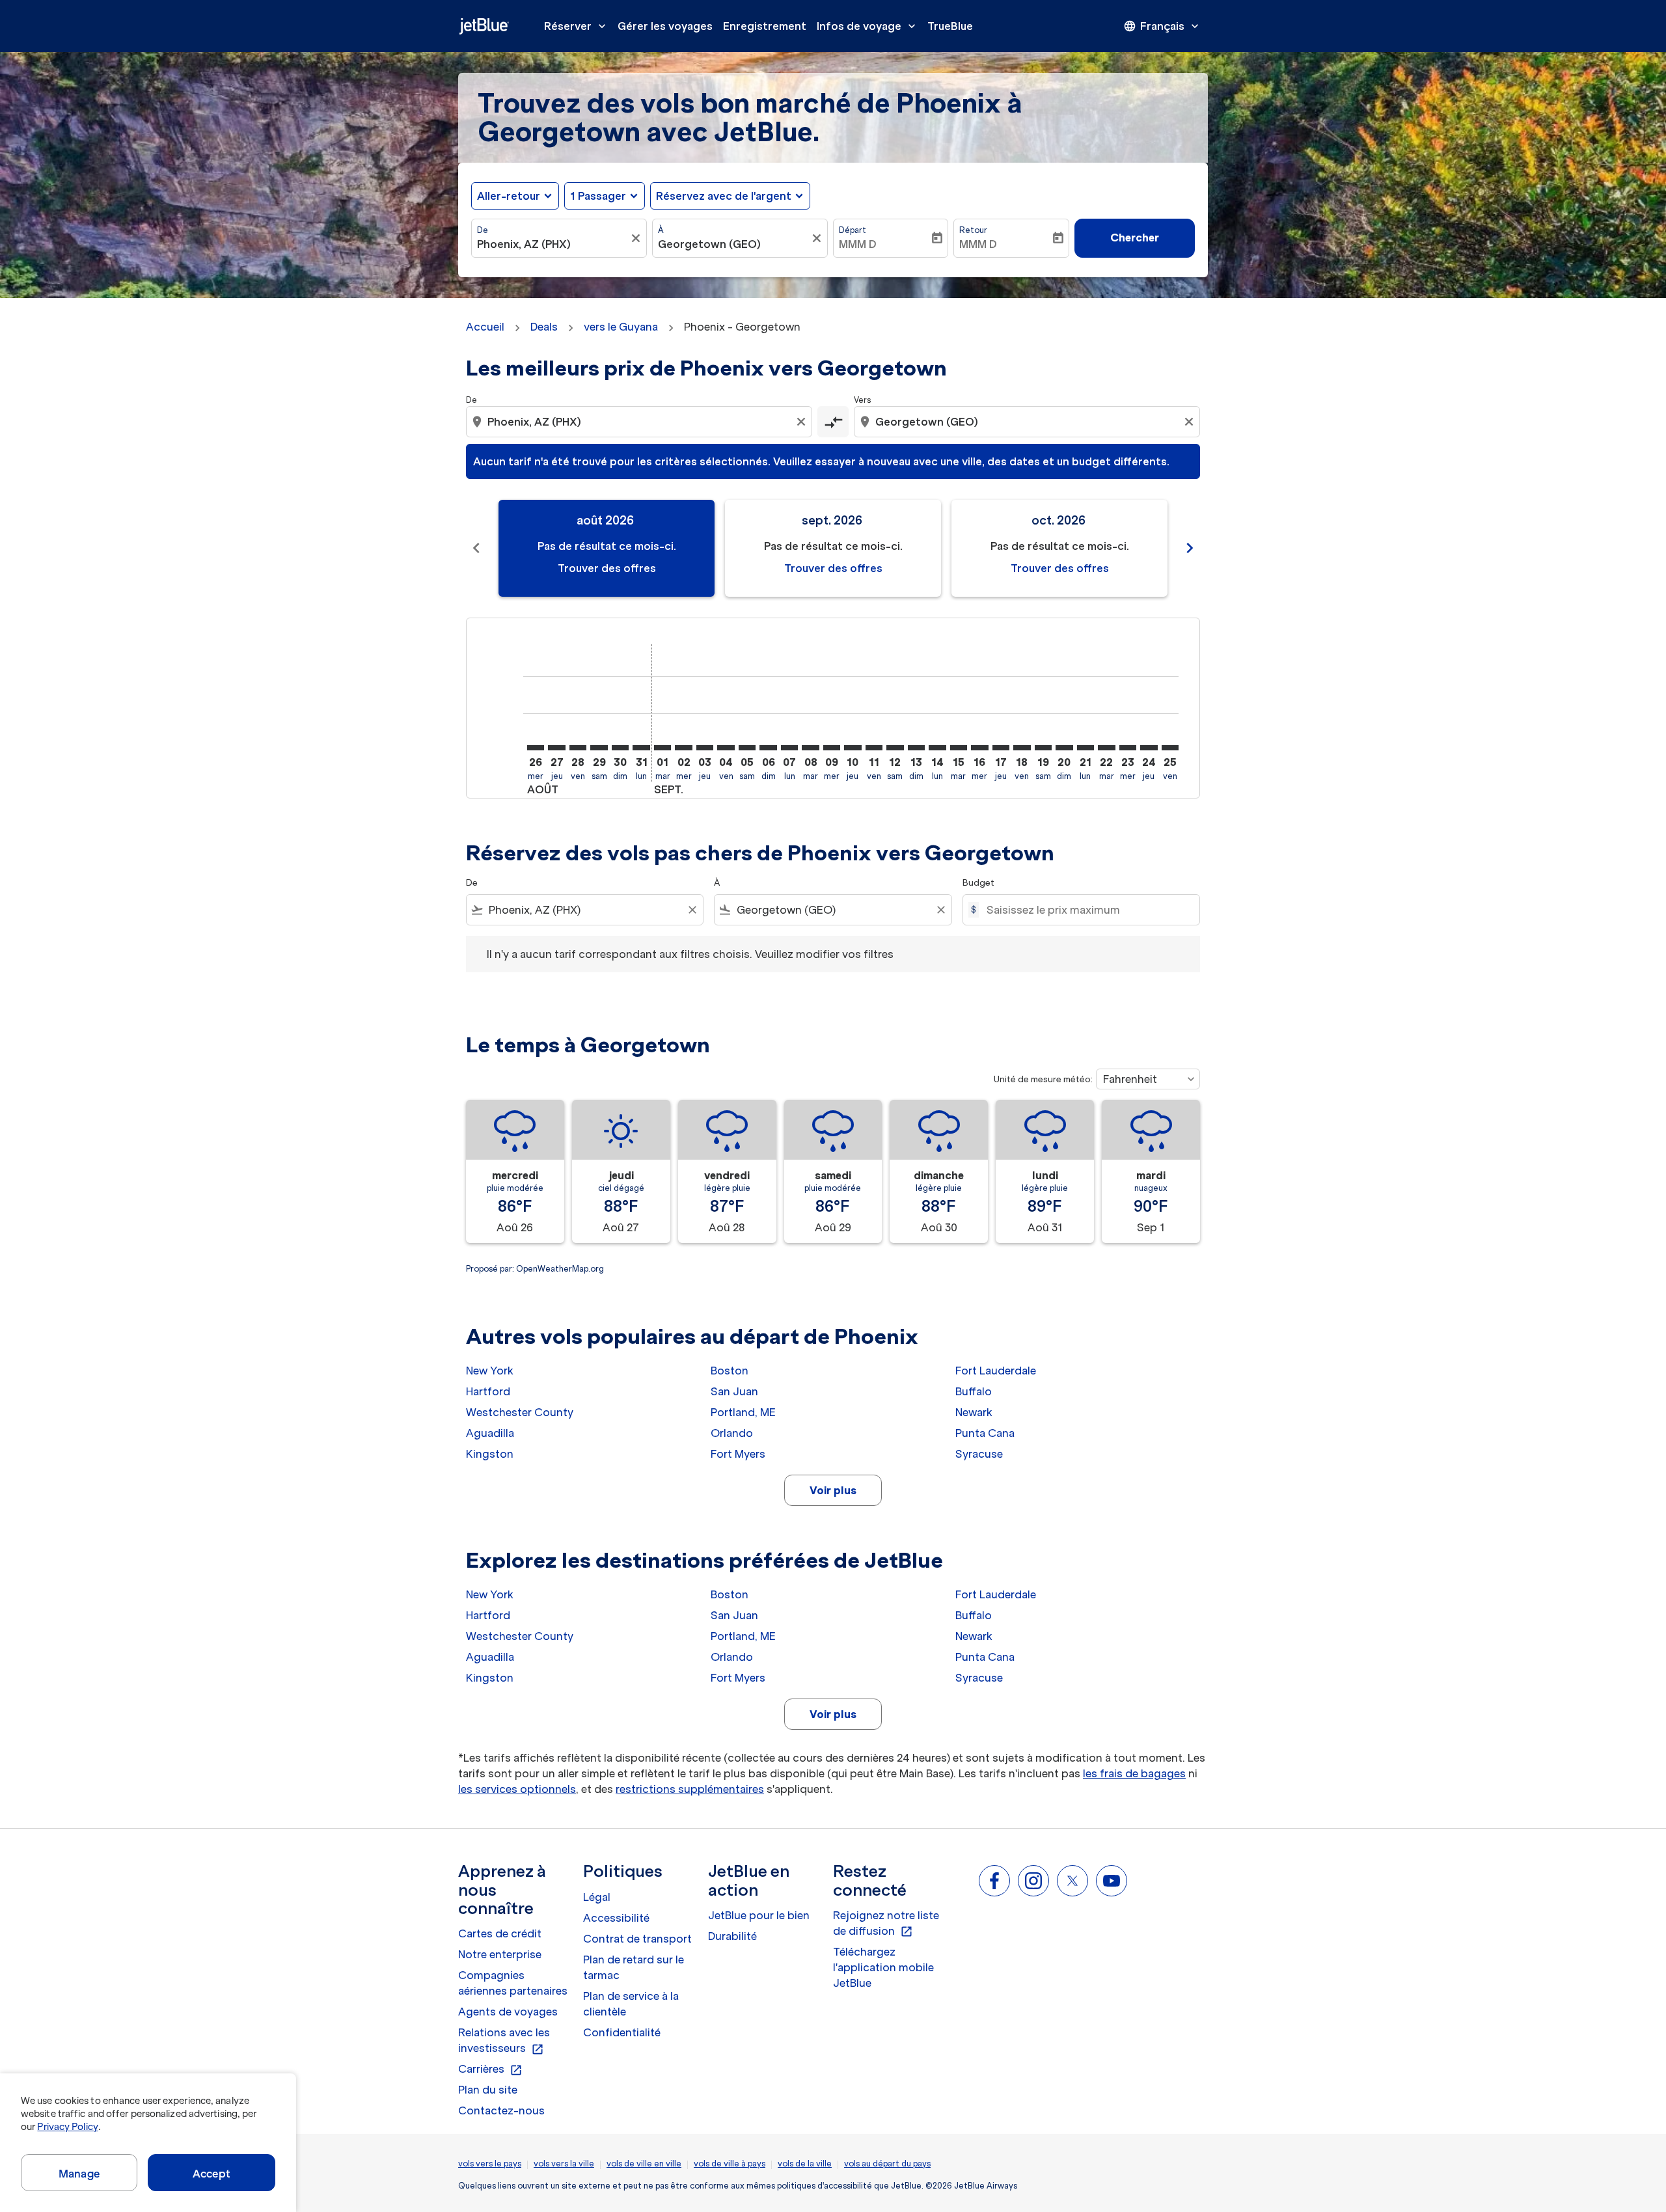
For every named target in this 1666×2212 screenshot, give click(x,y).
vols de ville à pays (730, 2164)
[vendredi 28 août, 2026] (578, 748)
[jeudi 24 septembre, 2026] (1149, 748)
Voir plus (833, 1490)
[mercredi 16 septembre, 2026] (979, 748)
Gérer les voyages (665, 26)
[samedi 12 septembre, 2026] (895, 748)
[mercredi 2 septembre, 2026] (683, 748)
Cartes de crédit (500, 1933)
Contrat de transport (637, 1939)
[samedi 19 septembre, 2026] (1043, 748)
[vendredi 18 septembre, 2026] (1022, 748)
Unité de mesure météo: (1043, 1079)
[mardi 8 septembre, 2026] (810, 748)
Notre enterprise (500, 1954)
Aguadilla (490, 1433)
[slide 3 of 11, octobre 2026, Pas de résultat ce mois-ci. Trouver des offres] (1059, 548)
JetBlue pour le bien (759, 1915)
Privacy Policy (67, 2127)
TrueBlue (950, 26)
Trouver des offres (607, 568)
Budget (978, 883)
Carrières (490, 2069)
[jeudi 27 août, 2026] (556, 748)
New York (490, 1371)
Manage (79, 2174)
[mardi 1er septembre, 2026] (662, 748)
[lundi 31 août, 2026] (641, 748)
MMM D (858, 244)
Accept (212, 2174)
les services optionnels (517, 1789)
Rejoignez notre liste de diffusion (886, 1924)
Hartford (488, 1391)
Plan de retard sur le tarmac (634, 1967)
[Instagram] (1033, 1881)
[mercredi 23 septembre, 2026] (1128, 748)
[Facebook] (994, 1881)
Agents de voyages (508, 2012)
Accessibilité (616, 1918)
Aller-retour (509, 196)
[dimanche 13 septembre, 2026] (916, 748)
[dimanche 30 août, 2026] (620, 748)
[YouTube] (1112, 1881)
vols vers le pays (490, 2164)
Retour (973, 230)
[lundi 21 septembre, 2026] (1086, 748)
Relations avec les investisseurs (504, 2041)
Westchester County (520, 1412)
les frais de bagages (1134, 1773)
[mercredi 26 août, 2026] (536, 748)
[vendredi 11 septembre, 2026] (874, 748)
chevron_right (1190, 548)
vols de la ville (805, 2164)
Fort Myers (738, 1454)
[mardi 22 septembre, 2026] (1106, 748)
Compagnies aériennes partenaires (513, 1983)
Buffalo (974, 1391)
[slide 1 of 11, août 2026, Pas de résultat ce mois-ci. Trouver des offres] (607, 548)
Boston (730, 1371)
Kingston (490, 1454)
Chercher (1135, 238)
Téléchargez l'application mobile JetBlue (883, 1967)
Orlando (732, 1433)
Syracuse (979, 1454)
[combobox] (553, 244)
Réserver (576, 26)
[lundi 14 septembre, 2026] (937, 748)
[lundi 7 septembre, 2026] (789, 748)
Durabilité (732, 1936)
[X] (1072, 1881)
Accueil (485, 327)
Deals (544, 327)
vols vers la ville (564, 2164)
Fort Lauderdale (996, 1371)
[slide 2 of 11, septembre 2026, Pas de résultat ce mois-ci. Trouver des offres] (833, 548)
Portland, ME (743, 1412)
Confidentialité (622, 2032)
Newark (974, 1412)
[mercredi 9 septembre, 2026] (832, 748)
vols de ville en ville (644, 2164)
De (483, 230)
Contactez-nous (501, 2110)
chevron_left (476, 548)
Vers (862, 400)
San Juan (734, 1391)
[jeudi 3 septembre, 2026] (705, 748)
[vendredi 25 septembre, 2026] (1170, 748)
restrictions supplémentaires (690, 1789)
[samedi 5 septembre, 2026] (747, 748)
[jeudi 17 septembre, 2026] (1001, 748)
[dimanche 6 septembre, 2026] (768, 748)
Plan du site (488, 2090)
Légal (597, 1897)
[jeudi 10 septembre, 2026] (853, 748)
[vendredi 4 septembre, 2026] (726, 748)
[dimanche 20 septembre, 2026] (1064, 748)
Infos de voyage (867, 26)
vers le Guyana (621, 327)
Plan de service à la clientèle (631, 2004)
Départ (853, 230)
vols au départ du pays (887, 2164)
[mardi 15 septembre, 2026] (959, 748)
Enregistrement (765, 26)
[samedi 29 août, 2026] (599, 748)
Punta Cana (985, 1433)
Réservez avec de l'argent (724, 196)
